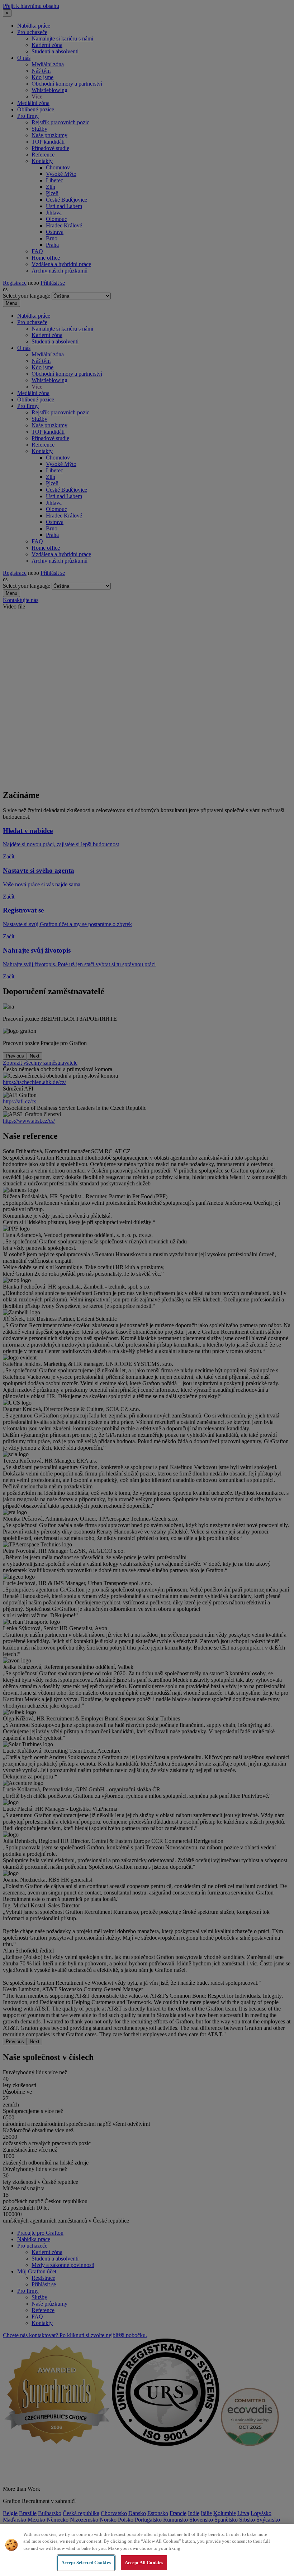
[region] (147, 2550)
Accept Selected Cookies (86, 2563)
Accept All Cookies (144, 2563)
